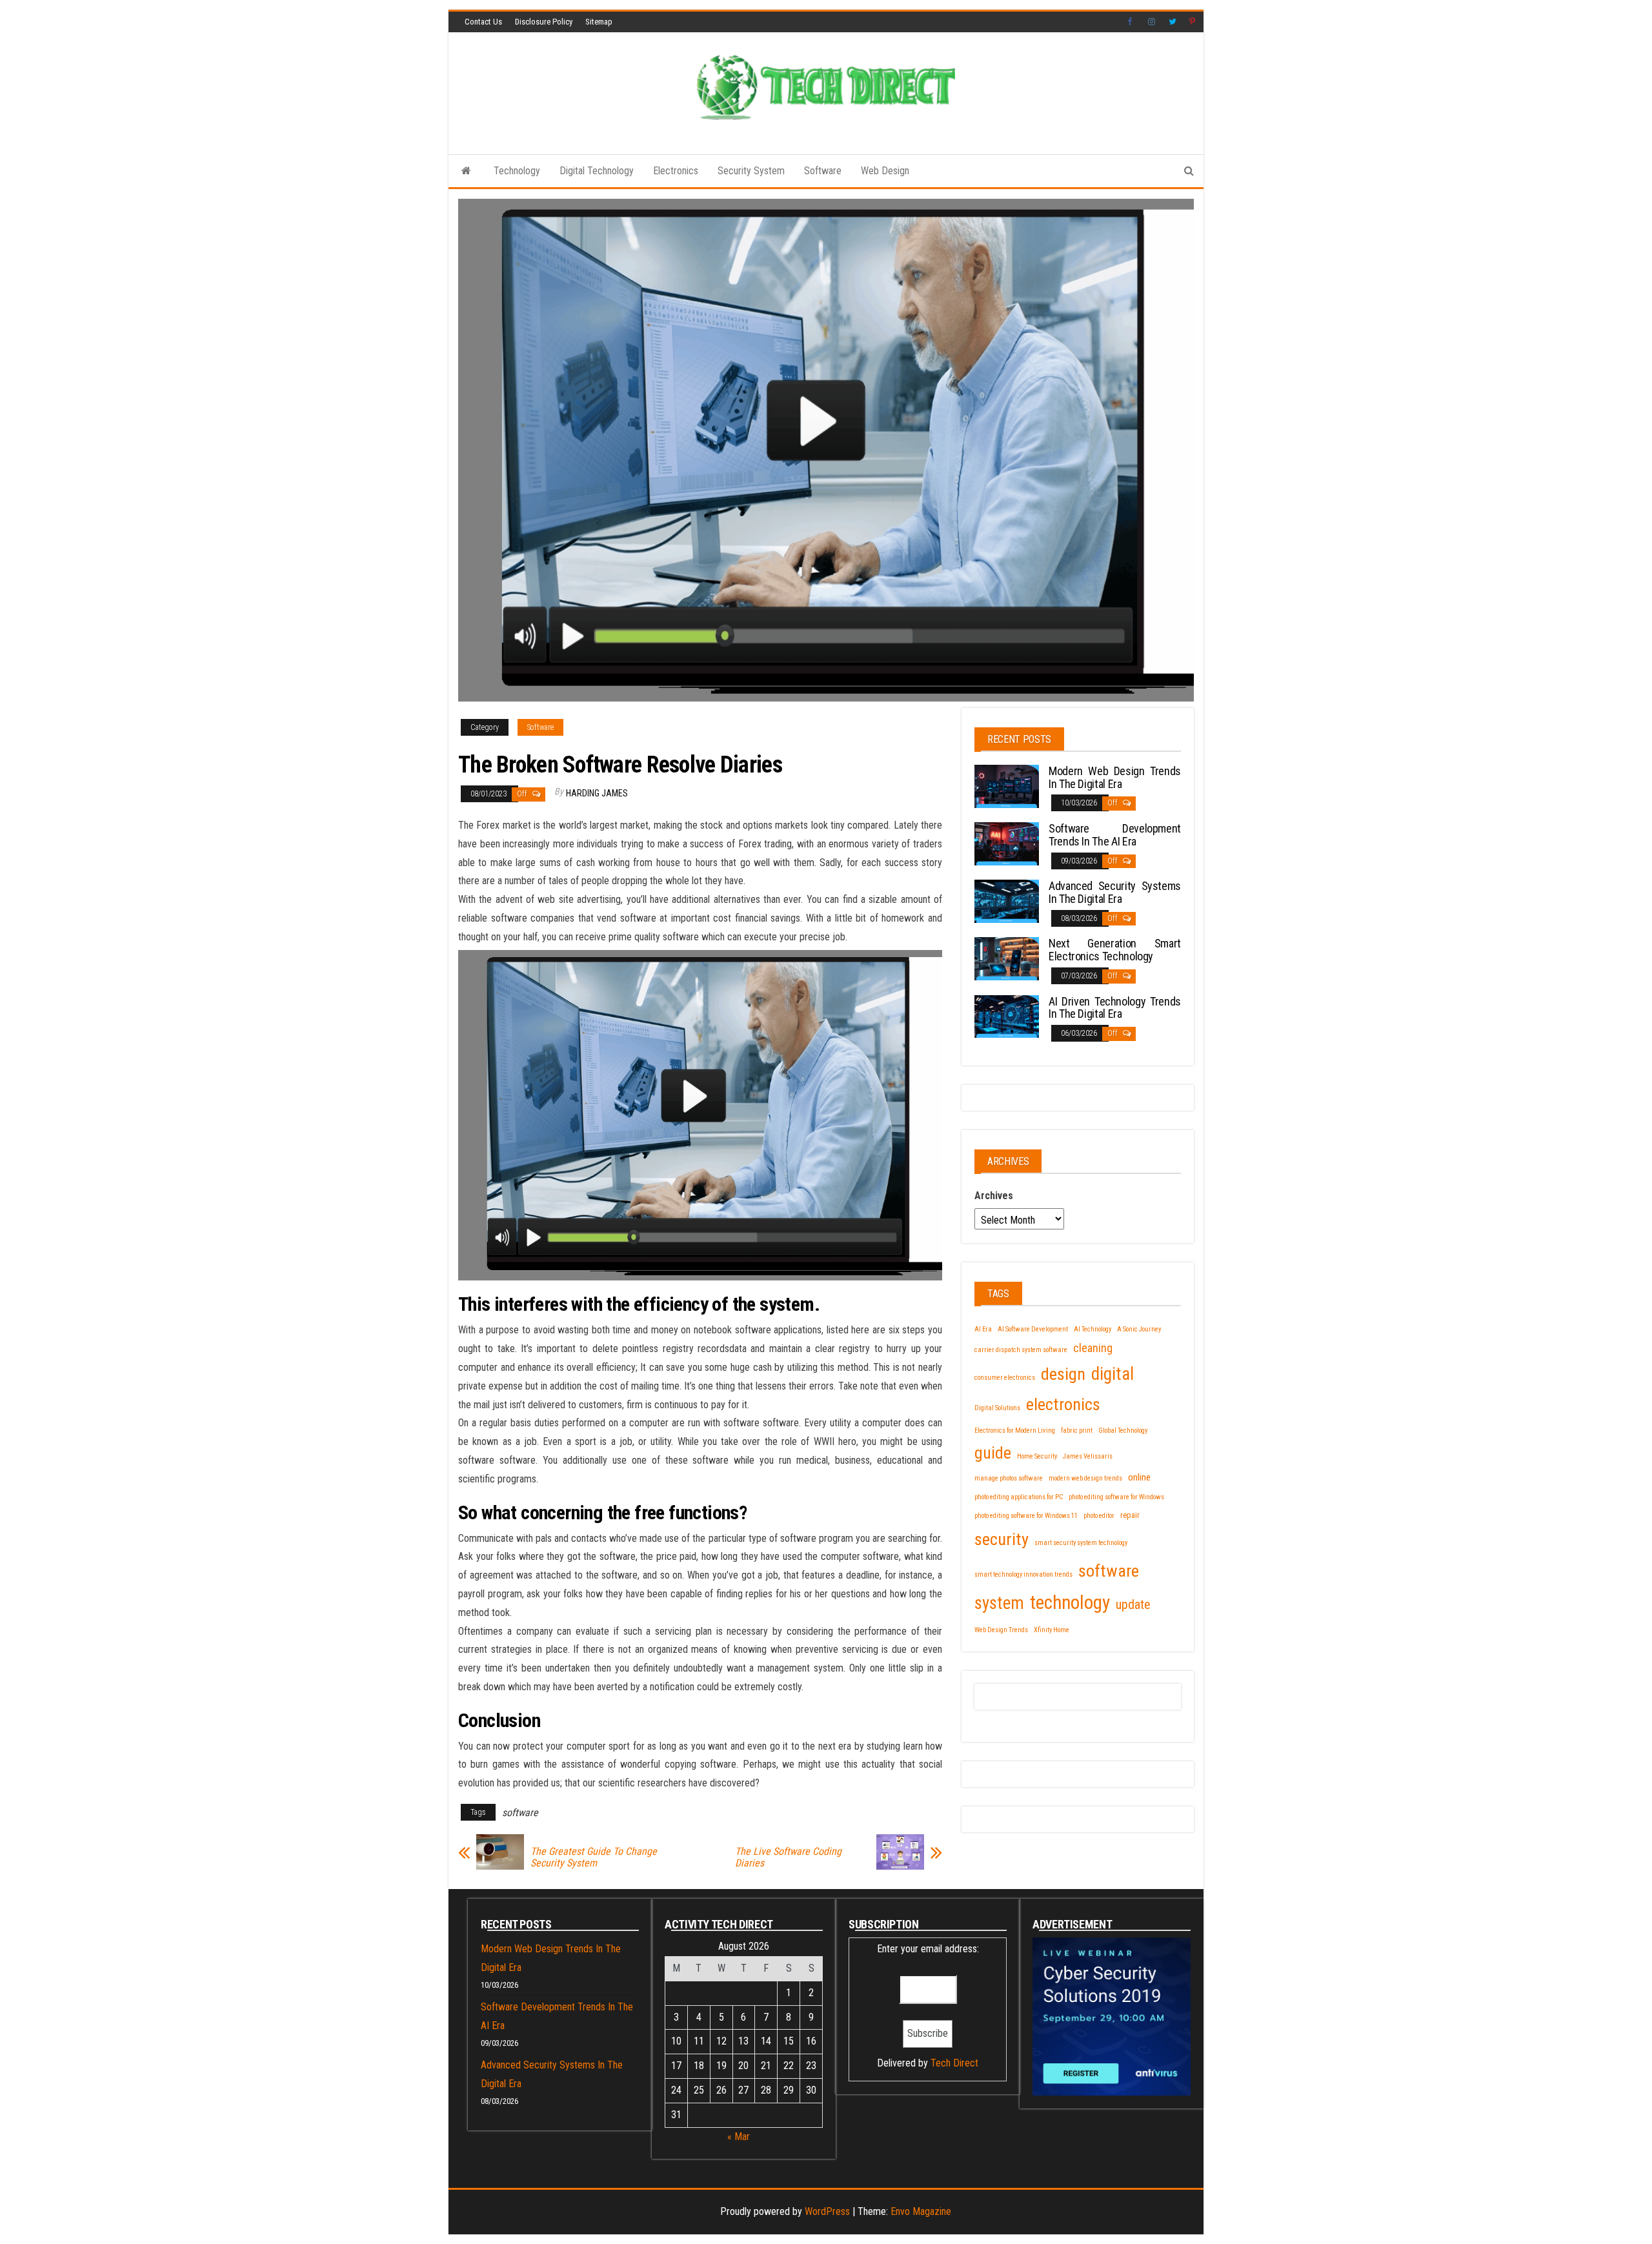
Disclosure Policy (544, 22)
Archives (994, 1196)
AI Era (983, 1329)
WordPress (827, 2211)
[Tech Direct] (466, 171)
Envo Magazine (921, 2211)
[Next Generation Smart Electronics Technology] (1007, 958)
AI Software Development (1033, 1329)
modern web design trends (1085, 1478)
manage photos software (1009, 1478)
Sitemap (599, 22)
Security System (751, 171)
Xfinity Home (1052, 1630)
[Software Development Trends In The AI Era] (1007, 843)
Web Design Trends (1001, 1630)
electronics (1063, 1404)
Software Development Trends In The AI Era (1115, 835)
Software (823, 171)
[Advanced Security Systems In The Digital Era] (1007, 901)
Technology (517, 171)
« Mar (739, 2137)
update (1133, 1604)
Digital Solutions (997, 1408)
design (1063, 1374)
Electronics (676, 171)
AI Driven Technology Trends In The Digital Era (1115, 1008)
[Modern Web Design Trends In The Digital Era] (1007, 785)
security (1002, 1539)
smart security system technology (1081, 1543)
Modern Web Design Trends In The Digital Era (1115, 777)
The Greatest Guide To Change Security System (594, 1857)
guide (993, 1453)
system (999, 1603)
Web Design (885, 171)
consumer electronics (1005, 1378)
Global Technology (1123, 1430)
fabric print (1077, 1430)
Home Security (1037, 1456)
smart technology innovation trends (1023, 1574)
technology (1070, 1602)
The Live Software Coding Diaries (788, 1857)
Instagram (1152, 22)
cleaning (1093, 1348)
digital (1113, 1374)
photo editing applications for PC (1019, 1497)
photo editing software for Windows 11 (1026, 1516)
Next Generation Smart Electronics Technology (1115, 950)
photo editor (1099, 1516)
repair (1130, 1515)
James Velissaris (1088, 1456)
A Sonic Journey (1139, 1329)
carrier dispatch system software (1021, 1350)
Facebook (1131, 22)
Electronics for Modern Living (1015, 1430)
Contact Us (483, 22)
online (1139, 1477)
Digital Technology (597, 171)
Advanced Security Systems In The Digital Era (1115, 892)
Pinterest (1193, 22)
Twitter (1173, 22)
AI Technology (1093, 1329)
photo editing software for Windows (1116, 1497)
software (520, 1813)
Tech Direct (954, 2063)
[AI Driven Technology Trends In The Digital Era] (1007, 1016)
